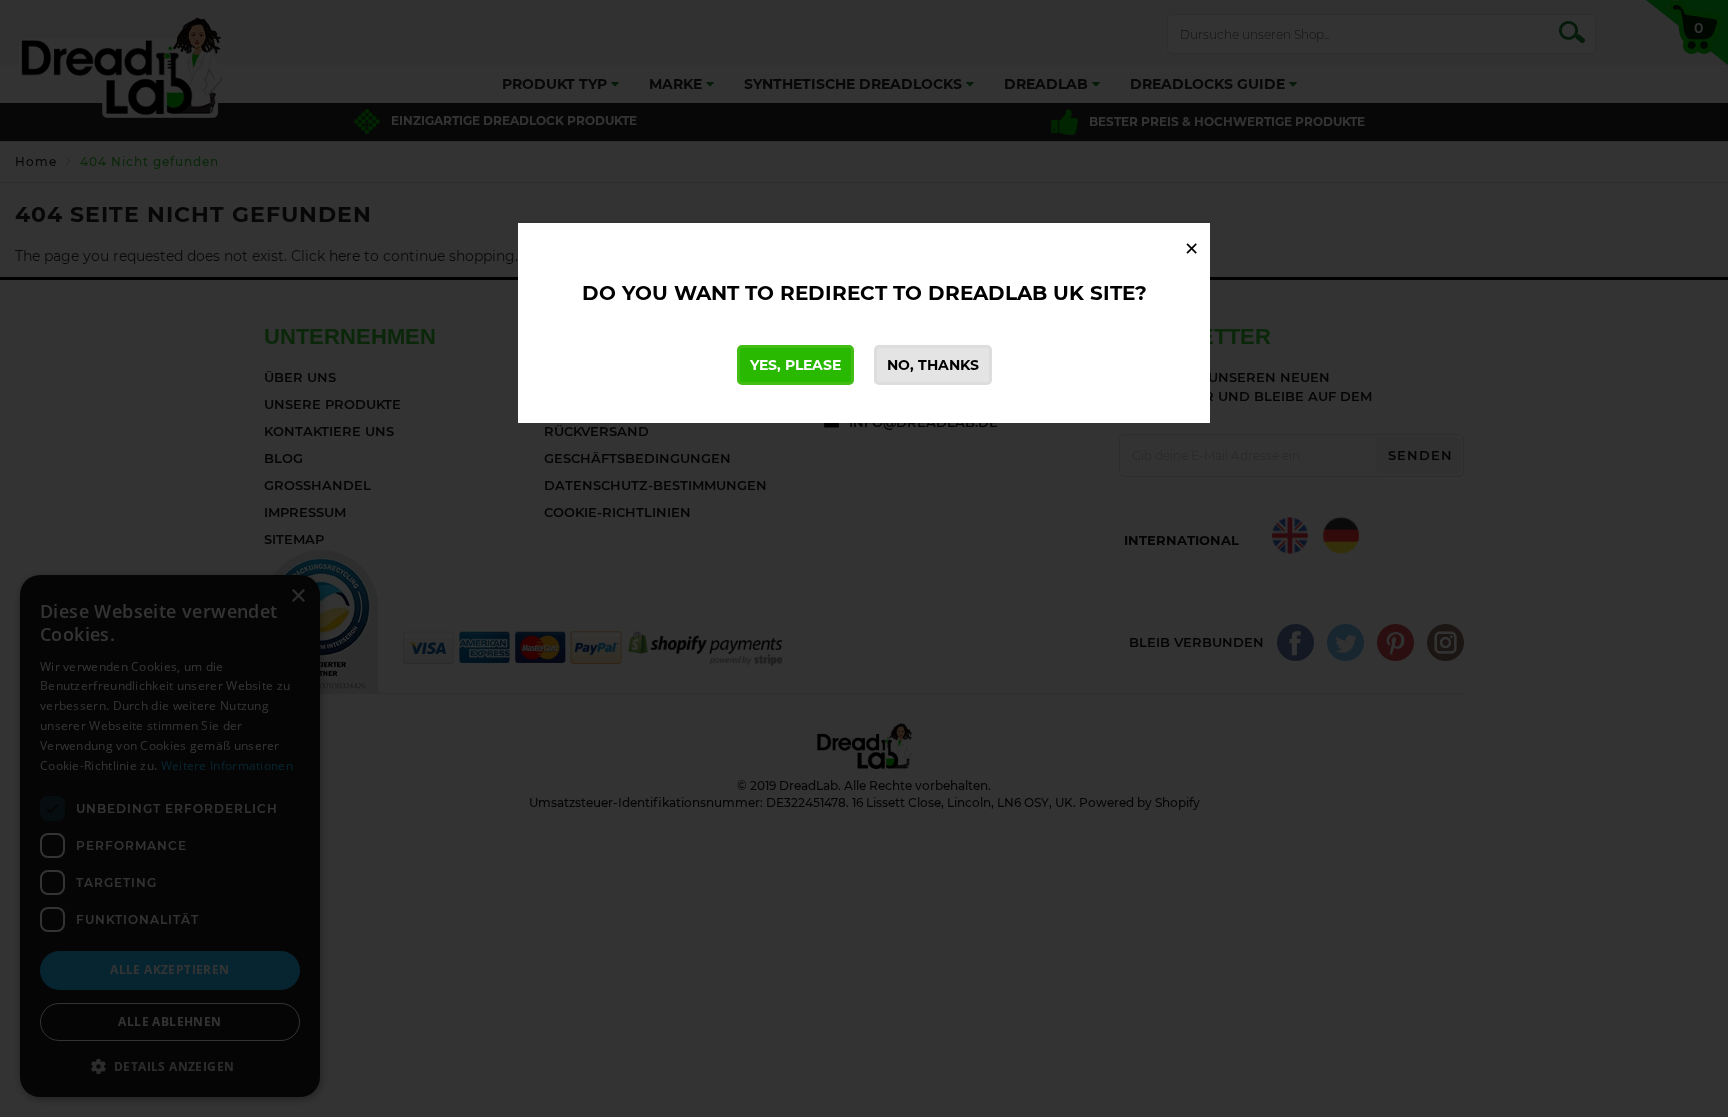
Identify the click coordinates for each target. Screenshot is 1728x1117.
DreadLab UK (1006, 293)
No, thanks (933, 365)
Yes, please (795, 365)
